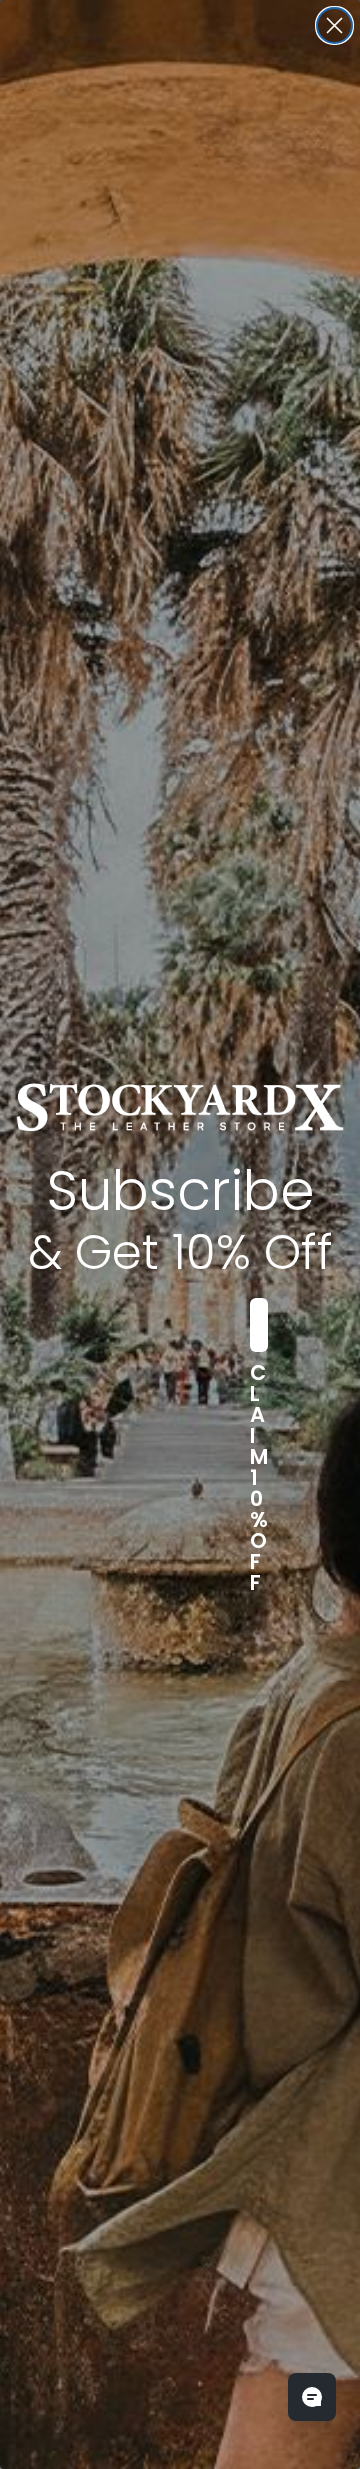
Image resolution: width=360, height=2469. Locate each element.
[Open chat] (312, 2397)
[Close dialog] (334, 25)
